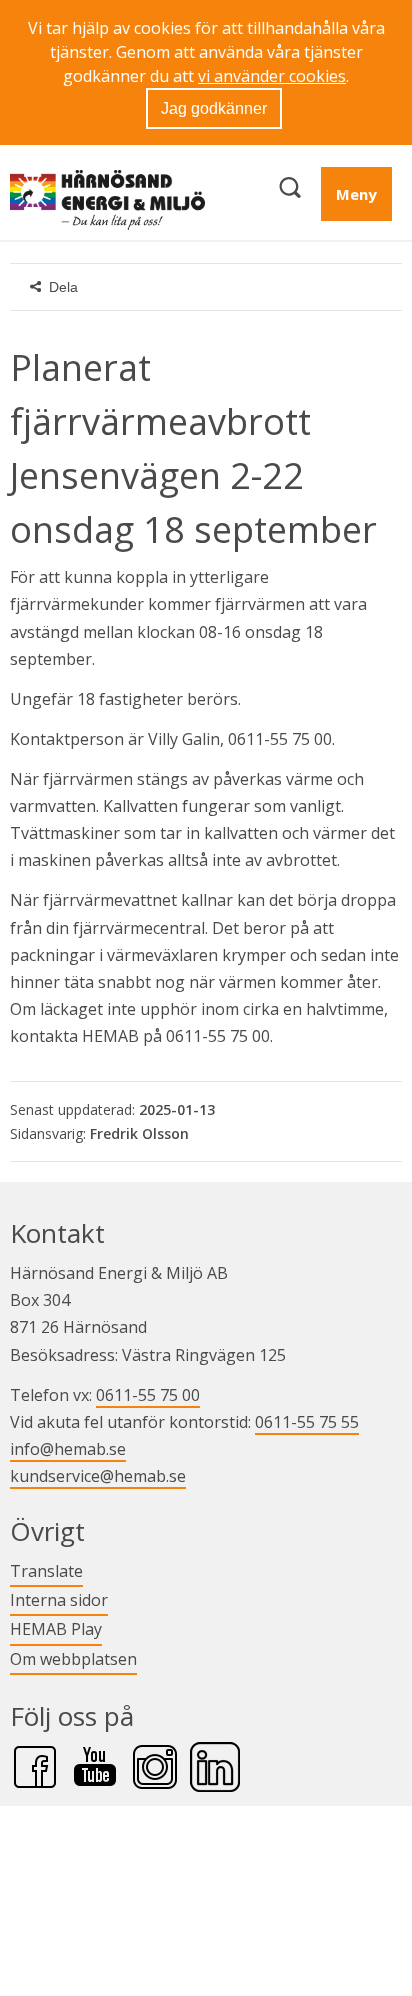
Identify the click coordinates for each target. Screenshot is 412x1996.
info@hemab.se (68, 1449)
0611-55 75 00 (148, 1395)
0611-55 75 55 (307, 1422)
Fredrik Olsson (139, 1133)
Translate (46, 1570)
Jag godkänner (214, 108)
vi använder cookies (272, 76)
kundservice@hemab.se (98, 1476)
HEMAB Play (56, 1628)
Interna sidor (59, 1599)
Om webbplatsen (73, 1659)
